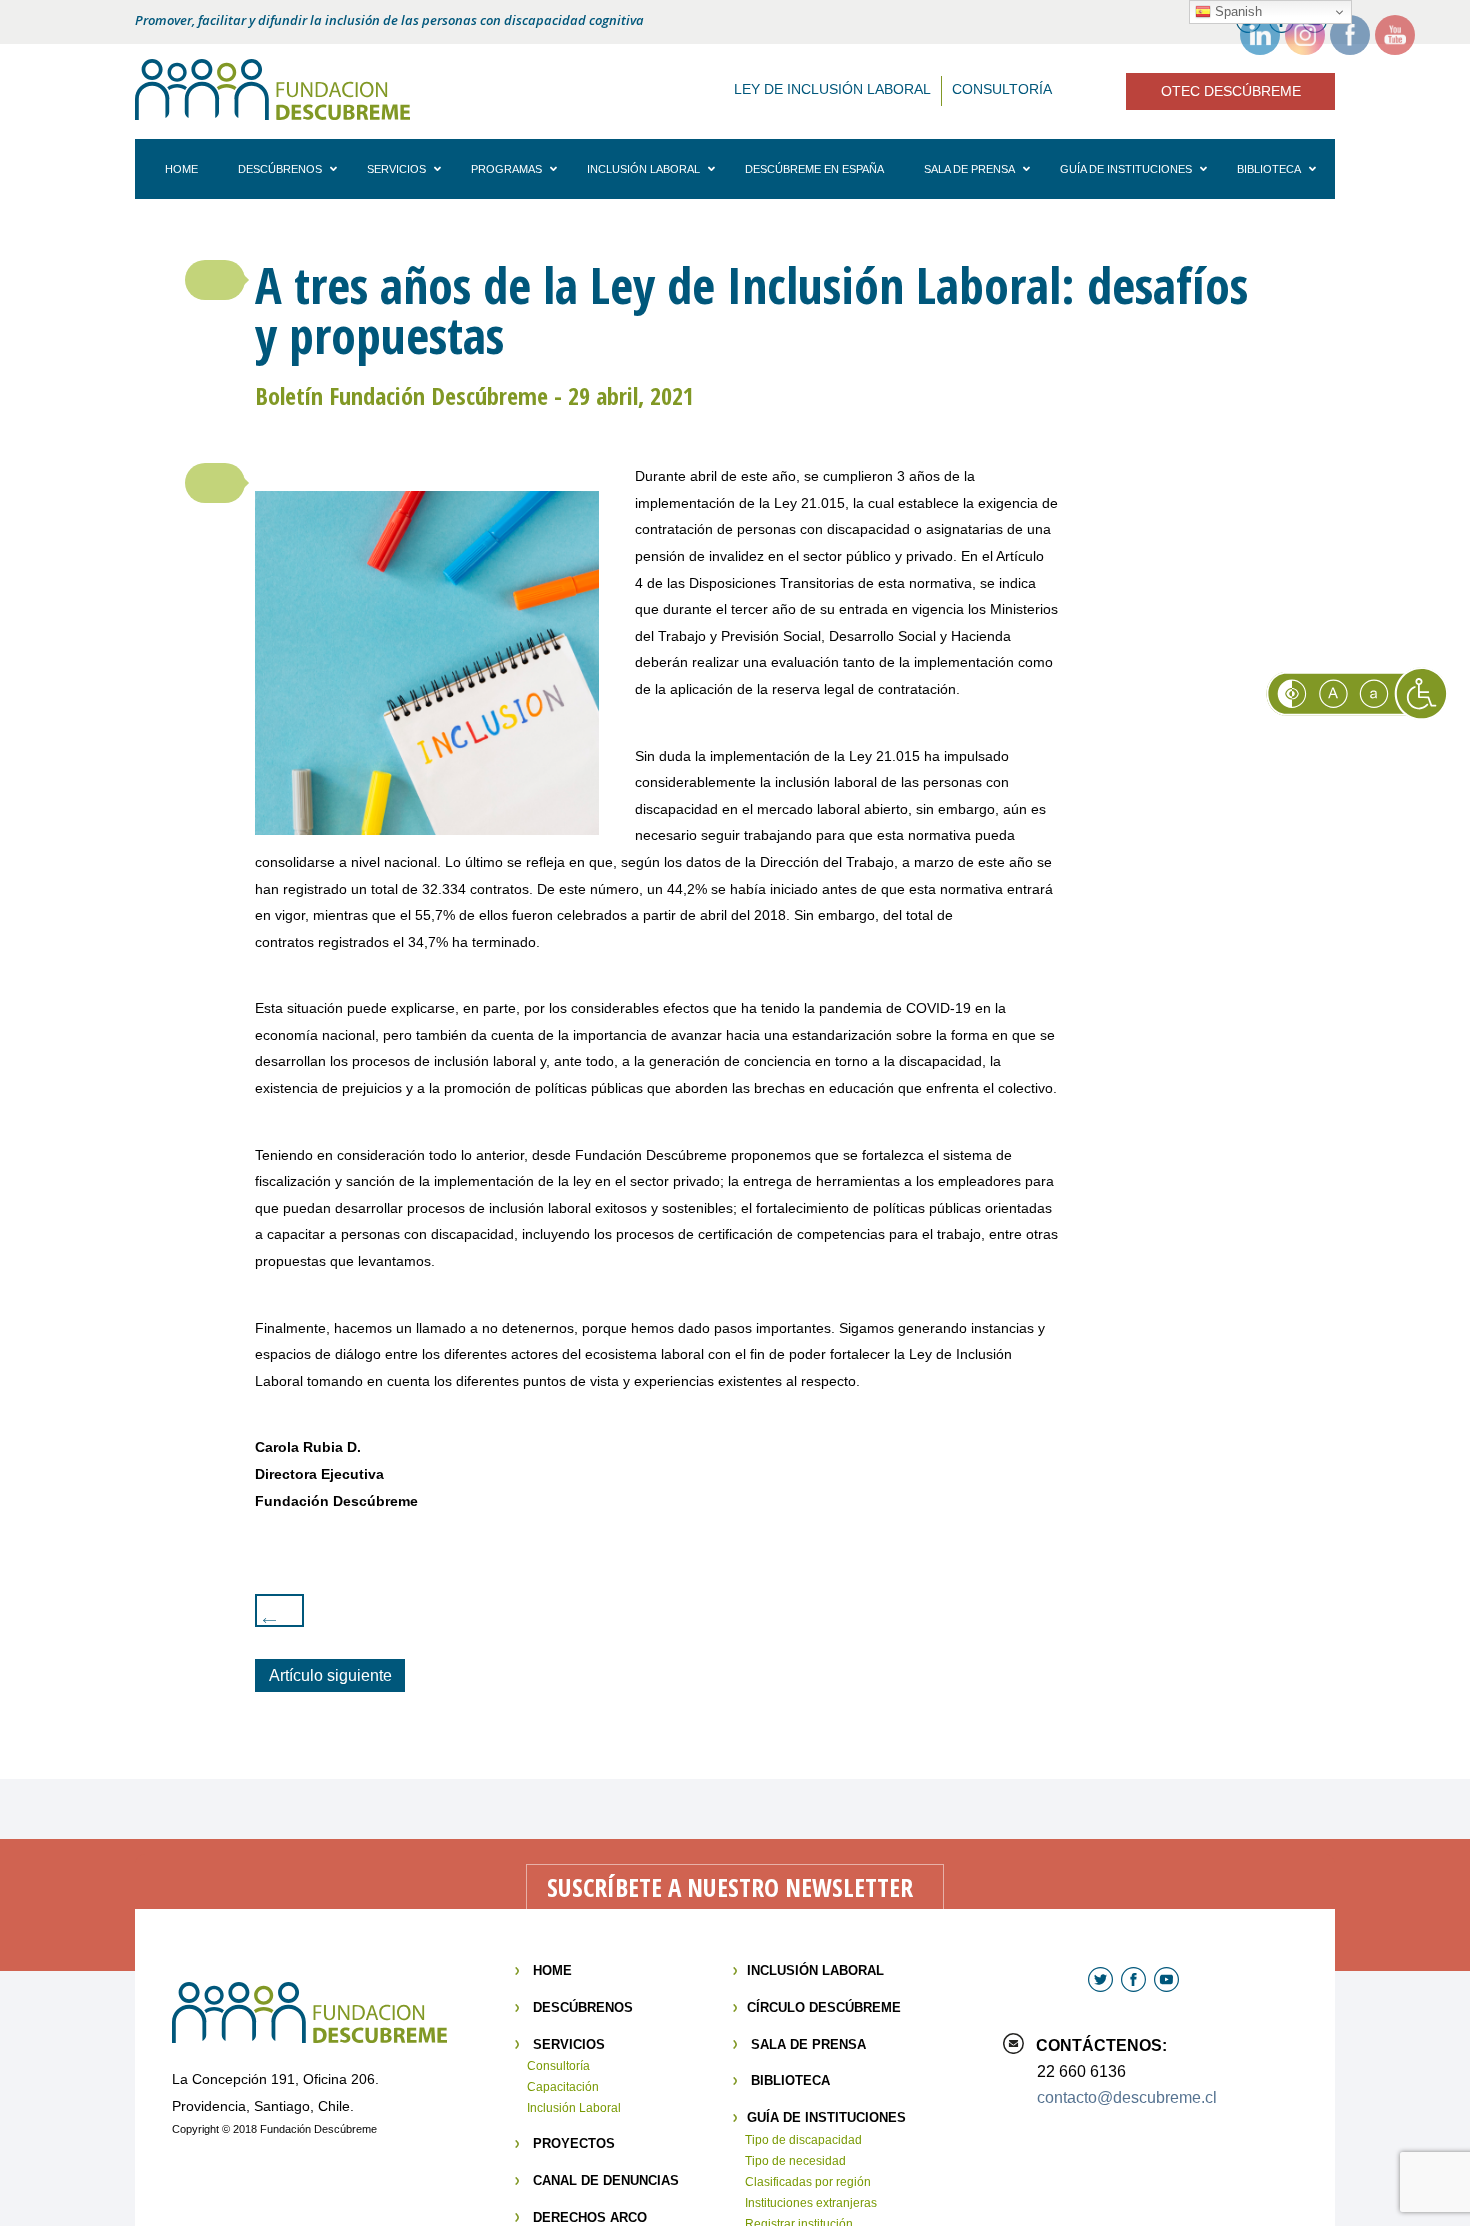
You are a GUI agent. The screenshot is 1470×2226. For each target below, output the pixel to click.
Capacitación (563, 2087)
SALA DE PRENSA (808, 2044)
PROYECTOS (574, 2143)
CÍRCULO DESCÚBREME (824, 2007)
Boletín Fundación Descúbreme (401, 395)
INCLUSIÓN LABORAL (815, 1970)
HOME (552, 1970)
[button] (215, 280)
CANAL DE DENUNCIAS (606, 2180)
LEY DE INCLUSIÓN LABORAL (832, 89)
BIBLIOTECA (790, 2080)
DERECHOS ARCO (590, 2217)
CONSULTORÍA (1002, 89)
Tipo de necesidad (795, 2161)
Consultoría (558, 2066)
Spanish (1236, 11)
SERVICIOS (569, 2044)
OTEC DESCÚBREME (1231, 91)
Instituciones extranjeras (811, 2203)
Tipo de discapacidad (803, 2140)
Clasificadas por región (808, 2182)
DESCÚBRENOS (583, 2007)
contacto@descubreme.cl (1127, 2097)
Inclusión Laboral (574, 2108)
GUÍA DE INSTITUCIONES (826, 2117)
